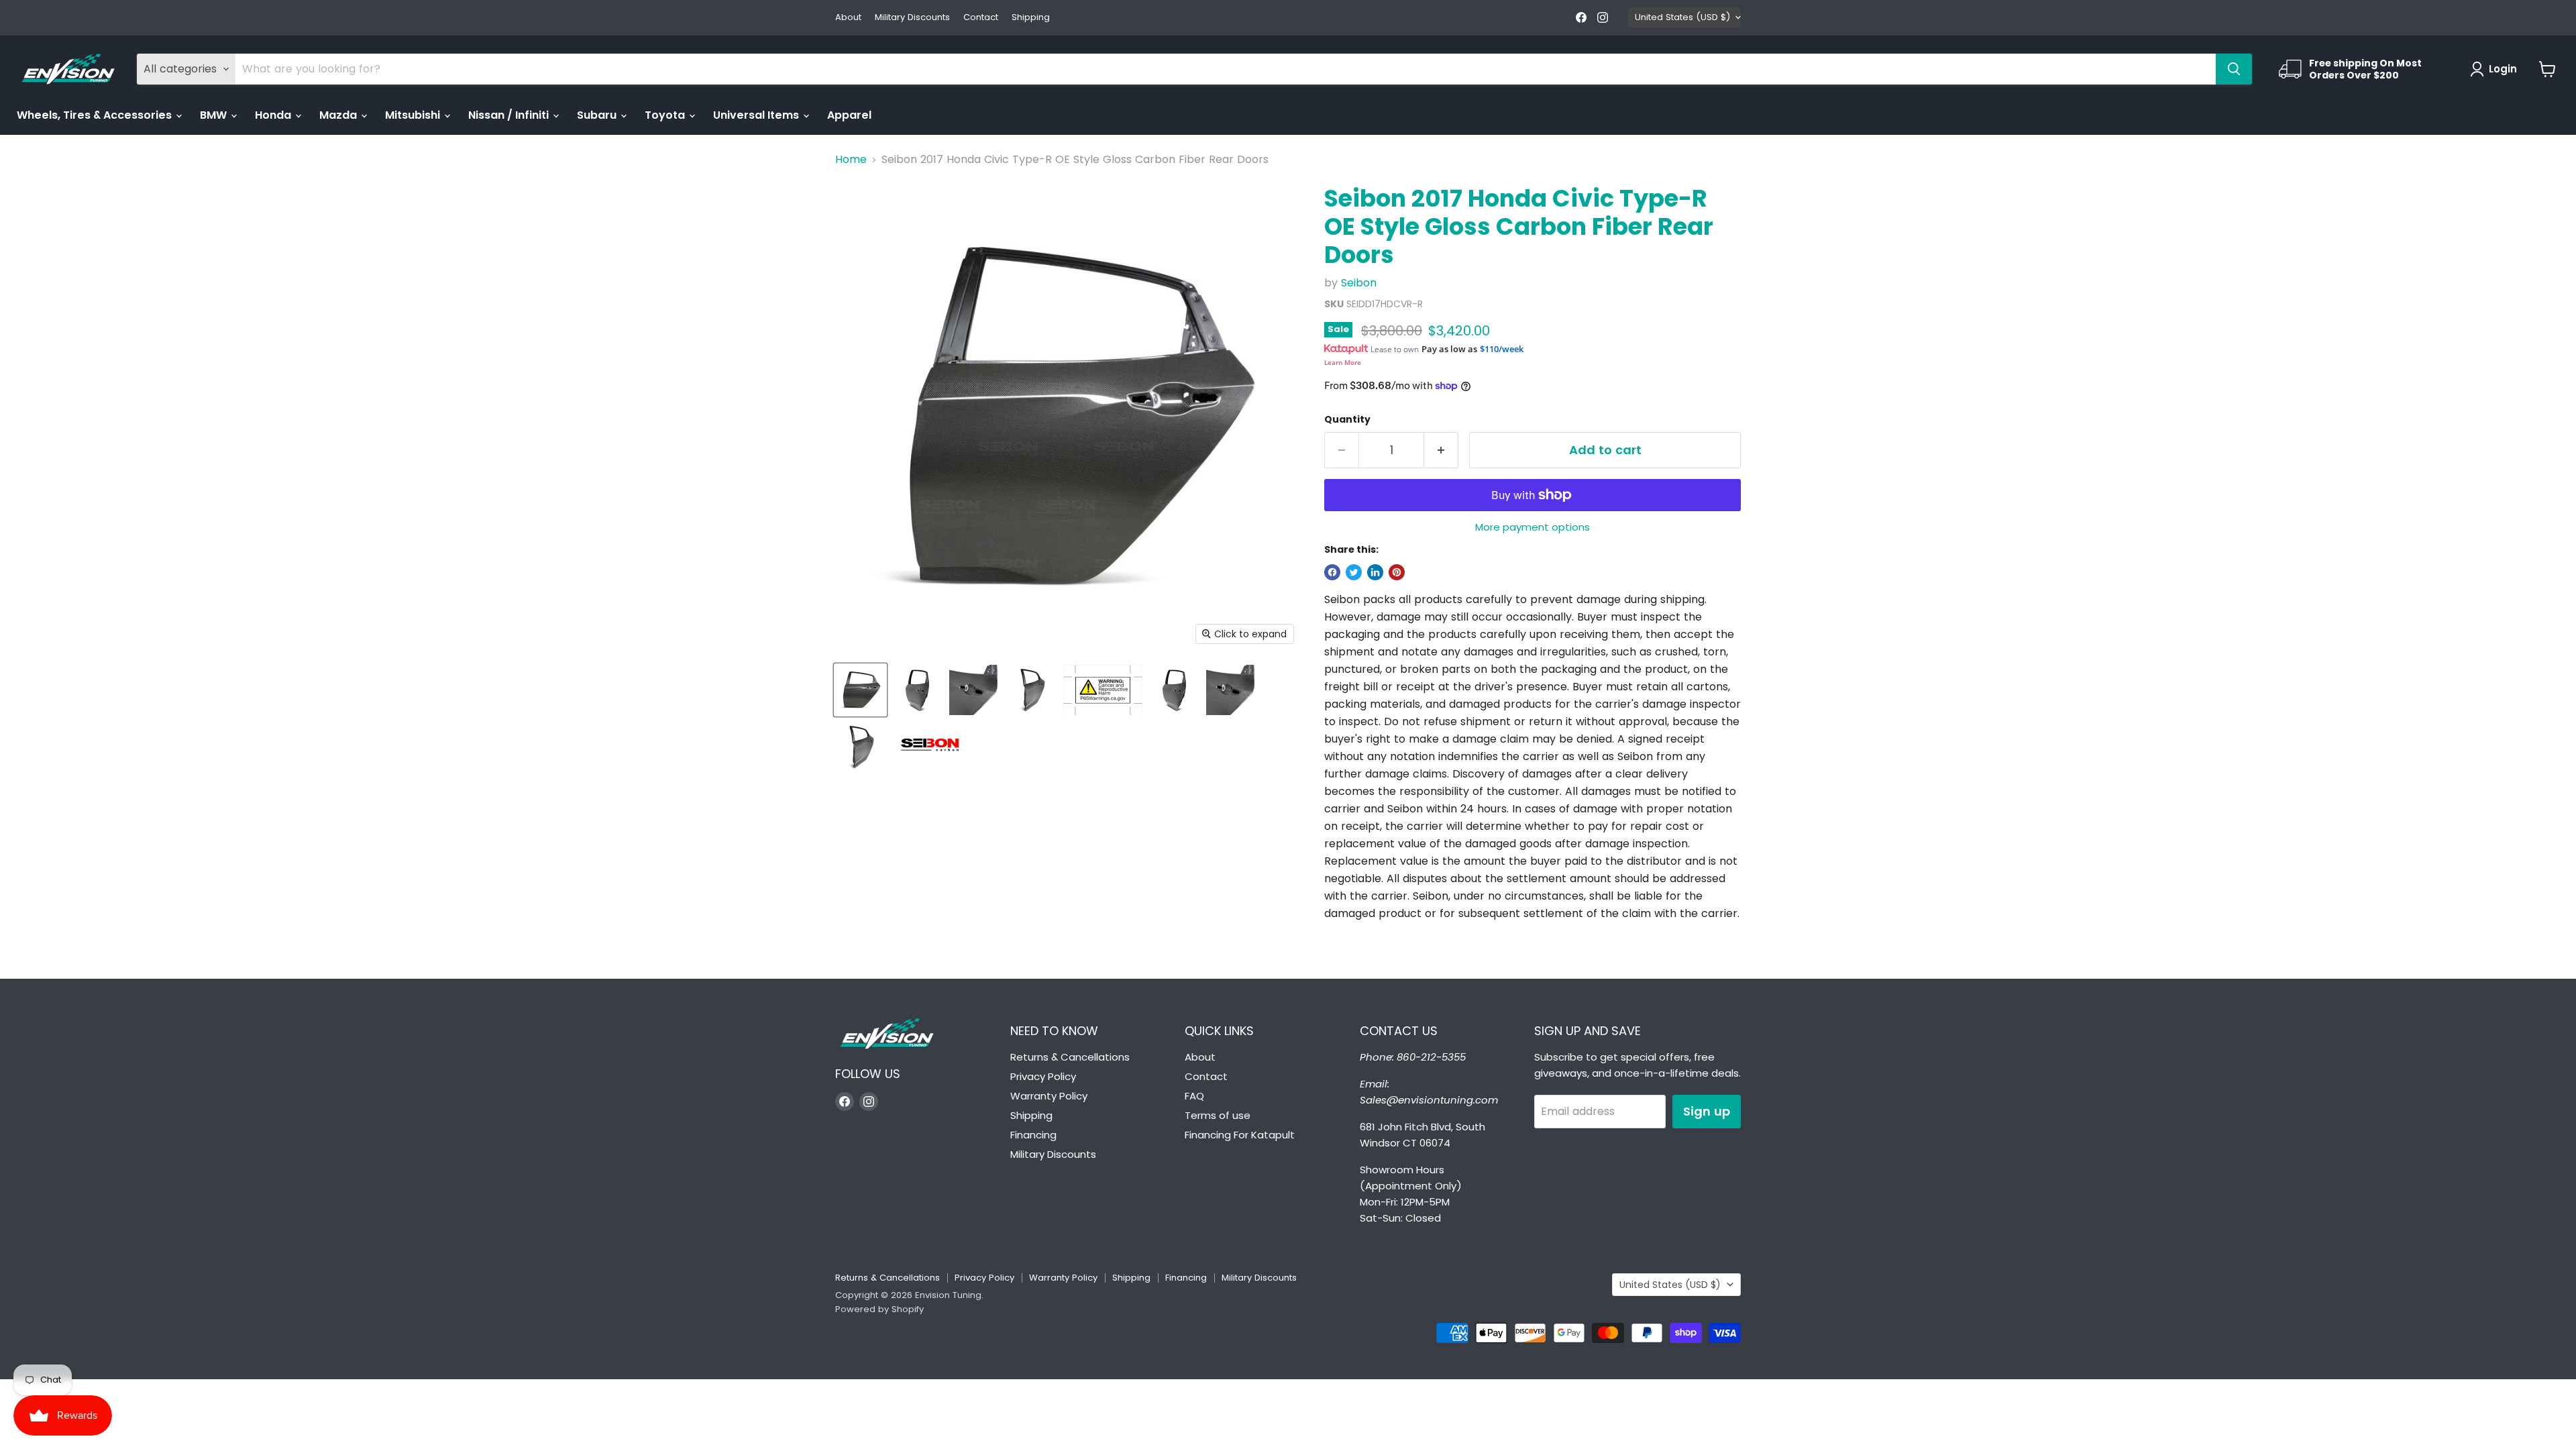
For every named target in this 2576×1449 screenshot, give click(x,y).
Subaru (598, 115)
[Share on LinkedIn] (1375, 572)
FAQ (1194, 1096)
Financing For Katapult (1240, 1135)
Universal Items (757, 115)
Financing (1033, 1135)
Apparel (849, 115)
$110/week (1502, 349)
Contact (981, 18)
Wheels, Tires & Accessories (96, 115)
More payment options (1533, 527)
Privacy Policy (1043, 1076)
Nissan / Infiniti (510, 115)
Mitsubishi (414, 115)
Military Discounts (912, 18)
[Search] (2234, 69)
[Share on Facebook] (1332, 572)
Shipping (1031, 18)
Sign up (1707, 1111)
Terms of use (1218, 1115)
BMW (215, 115)
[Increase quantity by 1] (1441, 450)
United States (1682, 17)
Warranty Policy (1049, 1096)
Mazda (339, 115)
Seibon (1359, 283)
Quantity (1347, 419)
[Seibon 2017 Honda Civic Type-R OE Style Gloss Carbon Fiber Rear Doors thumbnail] (860, 690)
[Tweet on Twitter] (1354, 572)
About (848, 18)
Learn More (1343, 362)
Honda (274, 115)
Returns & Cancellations (1070, 1057)
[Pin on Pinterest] (1397, 572)
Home (851, 160)
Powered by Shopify (879, 1309)
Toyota (666, 115)
